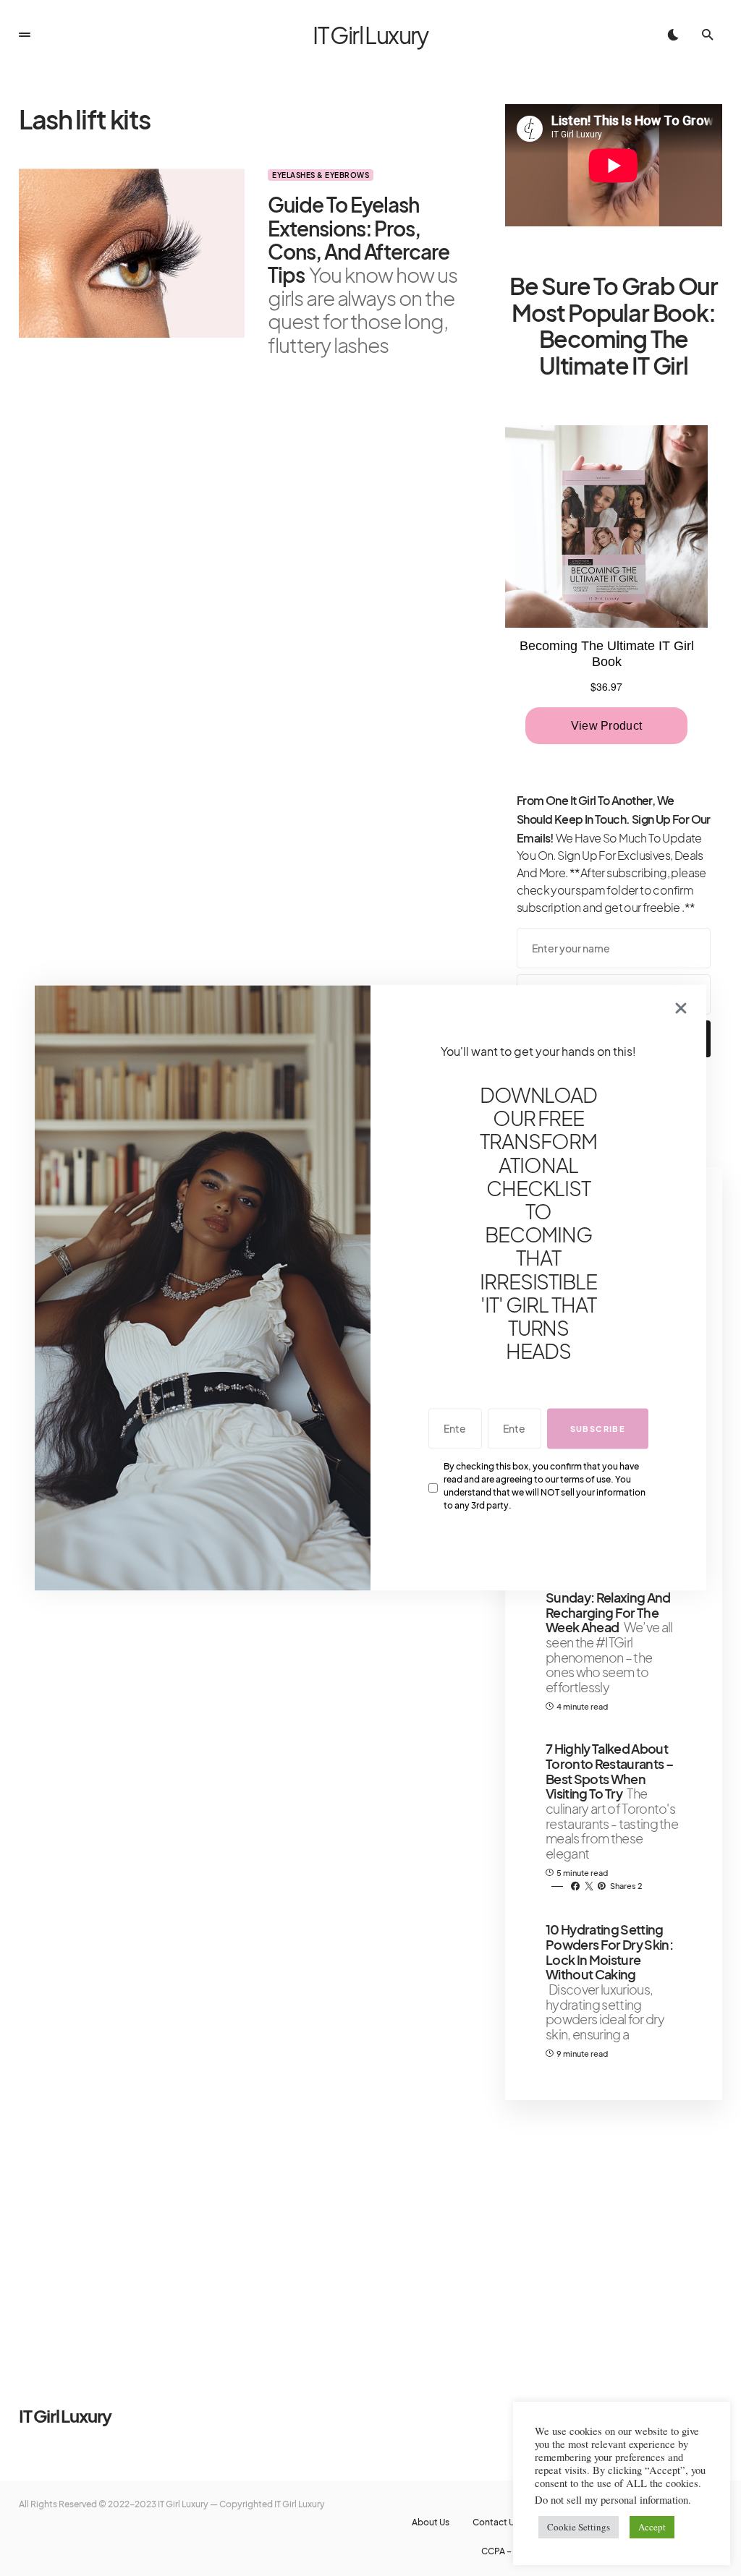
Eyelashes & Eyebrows (321, 175)
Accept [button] (652, 2527)
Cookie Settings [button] (579, 2527)
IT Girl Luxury (370, 35)
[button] (25, 35)
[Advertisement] (614, 2225)
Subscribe (598, 1429)
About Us (431, 2522)
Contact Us (496, 2522)
